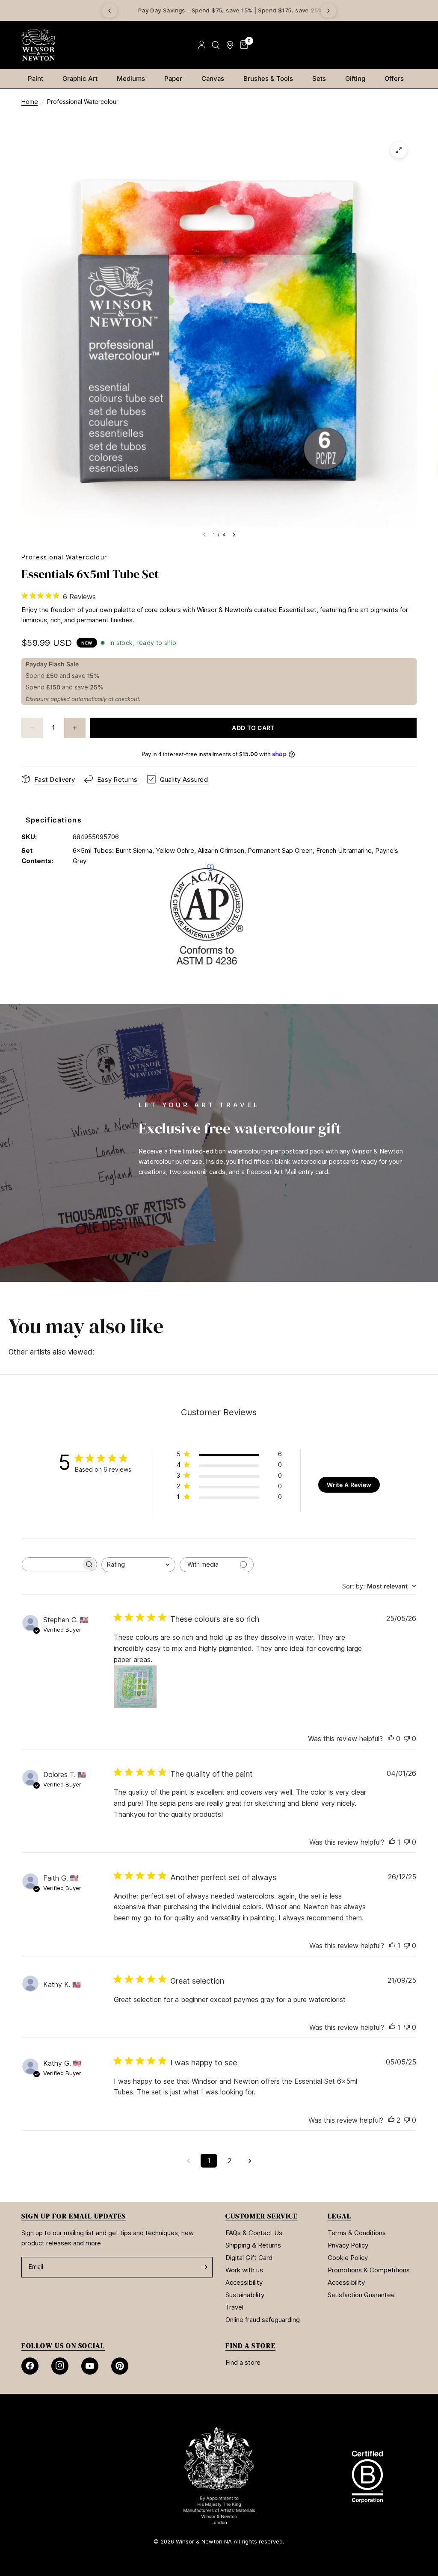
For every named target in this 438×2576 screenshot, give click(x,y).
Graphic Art (80, 78)
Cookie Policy (348, 2258)
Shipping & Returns (253, 2245)
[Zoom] (399, 150)
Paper (173, 78)
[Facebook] (30, 2366)
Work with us (244, 2270)
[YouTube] (90, 2366)
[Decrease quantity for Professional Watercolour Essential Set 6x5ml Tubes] (32, 728)
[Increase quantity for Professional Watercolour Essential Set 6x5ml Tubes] (75, 728)
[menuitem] (39, 79)
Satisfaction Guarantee (361, 2295)
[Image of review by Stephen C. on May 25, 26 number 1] (135, 1687)
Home (30, 102)
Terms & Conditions (357, 2233)
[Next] (328, 11)
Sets (319, 78)
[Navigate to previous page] (188, 2161)
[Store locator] (230, 45)
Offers (394, 78)
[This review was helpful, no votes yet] (391, 1739)
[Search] (216, 45)
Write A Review (349, 1485)
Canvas (213, 78)
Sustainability (245, 2295)
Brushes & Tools (268, 78)
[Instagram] (60, 2366)
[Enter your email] (204, 2267)
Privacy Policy (348, 2245)
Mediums (131, 78)
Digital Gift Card (249, 2258)
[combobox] (138, 1565)
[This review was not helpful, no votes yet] (407, 1739)
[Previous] (109, 11)
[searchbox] (52, 1564)
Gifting (355, 78)
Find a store (243, 2362)
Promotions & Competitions (369, 2270)
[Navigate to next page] (250, 2161)
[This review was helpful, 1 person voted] (392, 1843)
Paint (36, 78)
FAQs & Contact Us (254, 2233)
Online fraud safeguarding (263, 2320)
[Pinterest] (120, 2366)
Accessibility (244, 2282)
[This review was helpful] (391, 2121)
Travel (234, 2307)
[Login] (202, 45)
